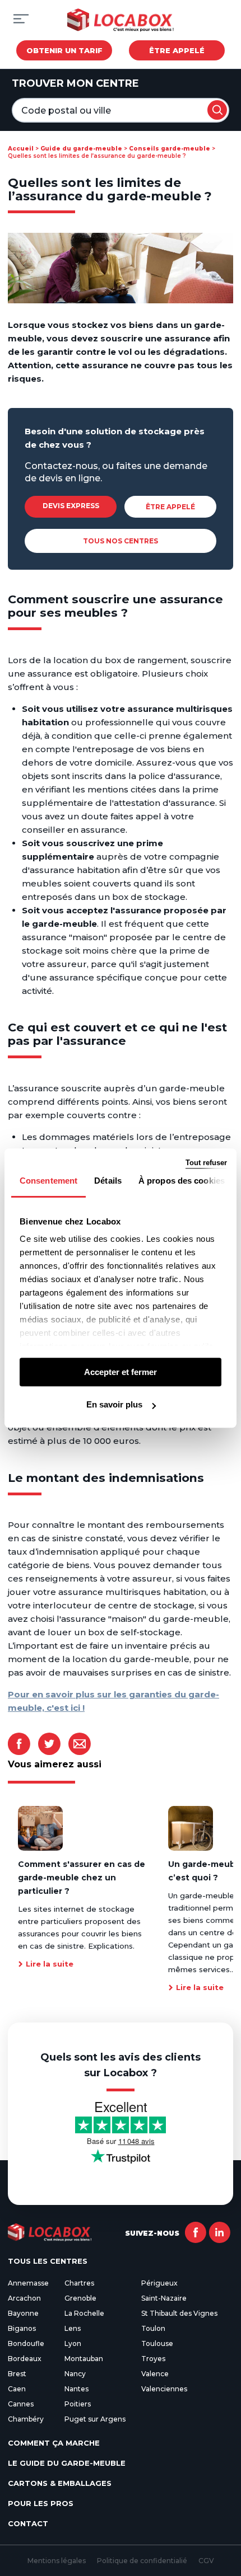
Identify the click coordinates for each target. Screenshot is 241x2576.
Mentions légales (57, 2561)
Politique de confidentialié (142, 2561)
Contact (28, 2523)
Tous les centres (48, 2261)
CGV (206, 2561)
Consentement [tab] (48, 1181)
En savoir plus (114, 1404)
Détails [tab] (108, 1181)
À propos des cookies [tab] (182, 1181)
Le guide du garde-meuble (67, 2463)
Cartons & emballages (60, 2483)
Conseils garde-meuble (170, 149)
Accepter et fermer (121, 1372)
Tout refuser (206, 1163)
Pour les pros (41, 2503)
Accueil (21, 149)
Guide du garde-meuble (81, 149)
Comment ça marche (54, 2443)
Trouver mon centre (75, 83)
